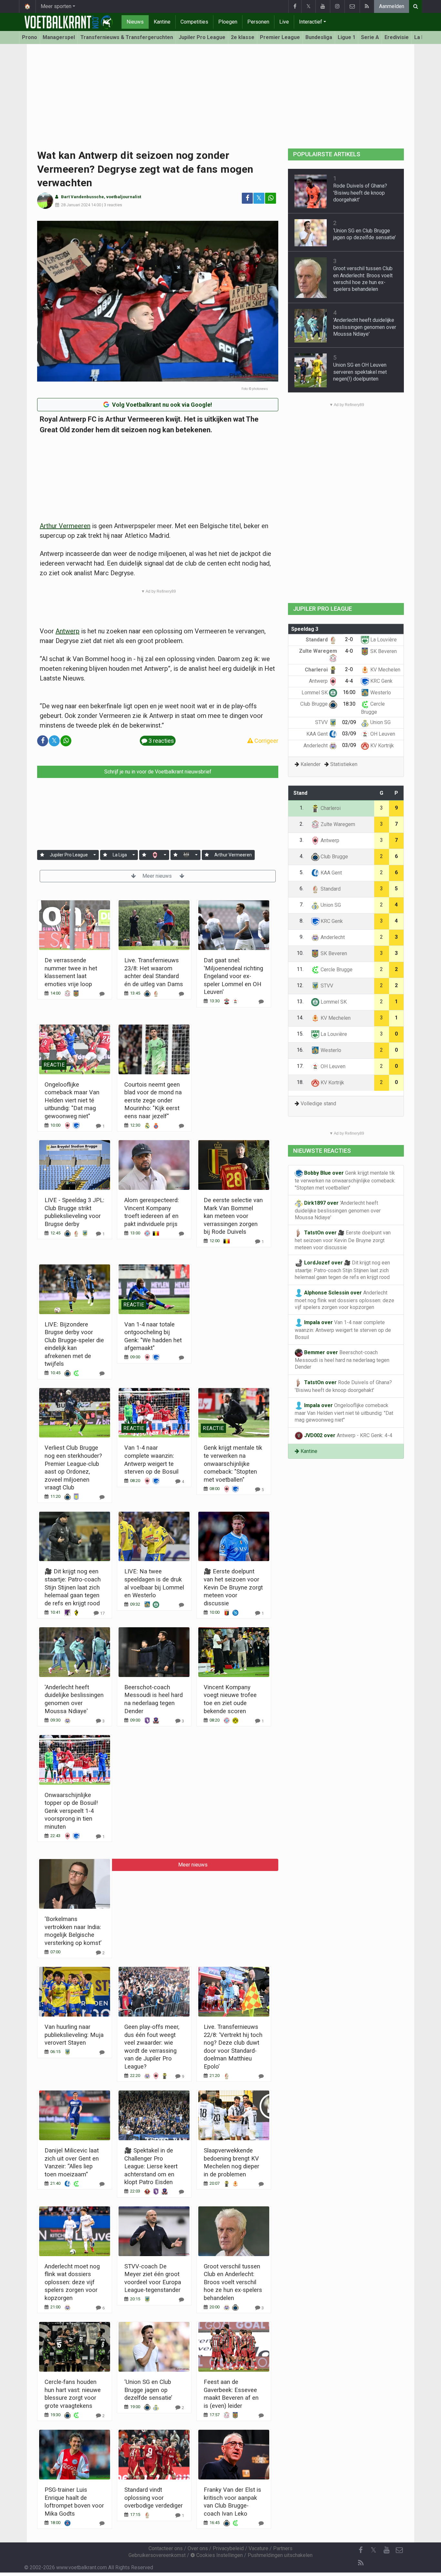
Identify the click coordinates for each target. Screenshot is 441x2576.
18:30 (349, 704)
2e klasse (243, 37)
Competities (194, 22)
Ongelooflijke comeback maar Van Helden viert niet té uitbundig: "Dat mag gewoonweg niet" (72, 1100)
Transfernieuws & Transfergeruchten (127, 37)
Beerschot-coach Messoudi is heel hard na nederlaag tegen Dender (342, 1360)
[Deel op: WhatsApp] (271, 198)
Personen (258, 22)
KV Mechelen (385, 670)
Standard (317, 640)
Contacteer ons (166, 2548)
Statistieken (344, 764)
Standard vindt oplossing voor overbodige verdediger (154, 2498)
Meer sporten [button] (56, 6)
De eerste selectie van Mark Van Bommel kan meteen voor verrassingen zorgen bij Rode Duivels (233, 1216)
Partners (283, 2548)
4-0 (349, 651)
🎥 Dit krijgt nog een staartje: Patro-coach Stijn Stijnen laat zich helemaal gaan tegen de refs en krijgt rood (73, 1587)
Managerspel (59, 37)
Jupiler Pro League (202, 37)
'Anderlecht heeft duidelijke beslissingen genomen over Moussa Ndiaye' (365, 327)
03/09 (349, 734)
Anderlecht (316, 746)
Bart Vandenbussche (82, 197)
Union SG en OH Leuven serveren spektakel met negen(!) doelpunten (360, 372)
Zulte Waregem (337, 824)
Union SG (380, 722)
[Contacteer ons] (352, 6)
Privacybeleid (228, 2548)
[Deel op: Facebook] (247, 198)
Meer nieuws (158, 876)
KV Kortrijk (381, 746)
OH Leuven (382, 734)
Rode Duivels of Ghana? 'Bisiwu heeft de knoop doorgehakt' (360, 193)
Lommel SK (315, 693)
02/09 (349, 722)
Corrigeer (266, 741)
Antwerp (67, 631)
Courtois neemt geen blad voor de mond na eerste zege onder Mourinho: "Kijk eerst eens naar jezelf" (153, 1100)
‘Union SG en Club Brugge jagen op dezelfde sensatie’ (148, 2390)
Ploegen (228, 22)
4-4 (349, 681)
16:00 (349, 692)
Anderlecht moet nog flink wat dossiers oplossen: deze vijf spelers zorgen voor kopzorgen (72, 2282)
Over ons (198, 2548)
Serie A (370, 37)
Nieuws (135, 22)
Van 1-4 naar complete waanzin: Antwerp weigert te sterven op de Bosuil (343, 1330)
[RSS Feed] (367, 6)
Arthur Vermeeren (65, 526)
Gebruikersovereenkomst (157, 2555)
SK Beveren (383, 651)
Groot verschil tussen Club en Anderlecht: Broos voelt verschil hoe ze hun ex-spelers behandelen (233, 2282)
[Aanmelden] (42, 855)
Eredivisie (397, 37)
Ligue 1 (347, 37)
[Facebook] (295, 6)
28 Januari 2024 (76, 205)
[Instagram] (337, 6)
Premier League (280, 37)
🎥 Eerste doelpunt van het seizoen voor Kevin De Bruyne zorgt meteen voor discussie (233, 1587)
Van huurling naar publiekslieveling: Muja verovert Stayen (74, 2035)
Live (284, 22)
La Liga (120, 855)
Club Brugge (315, 704)
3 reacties (113, 205)
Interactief (311, 22)
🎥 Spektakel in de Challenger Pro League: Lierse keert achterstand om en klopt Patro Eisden (151, 2166)
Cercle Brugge (336, 970)
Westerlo (380, 693)
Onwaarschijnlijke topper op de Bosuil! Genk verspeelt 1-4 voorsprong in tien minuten (71, 1811)
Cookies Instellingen (219, 2555)
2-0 (349, 639)
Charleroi (317, 670)
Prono (30, 37)
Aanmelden (392, 6)
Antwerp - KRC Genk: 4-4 (348, 1435)
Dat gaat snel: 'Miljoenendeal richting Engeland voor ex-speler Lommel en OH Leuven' (233, 976)
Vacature (258, 2548)
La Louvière (383, 640)
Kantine (162, 22)
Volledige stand (318, 1104)
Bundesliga (319, 37)
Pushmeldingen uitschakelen (280, 2555)
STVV (322, 722)
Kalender (311, 764)
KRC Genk (381, 681)
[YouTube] (323, 6)
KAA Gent (318, 734)
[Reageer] (102, 994)
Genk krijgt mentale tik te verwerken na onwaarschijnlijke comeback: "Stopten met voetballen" (233, 1463)
